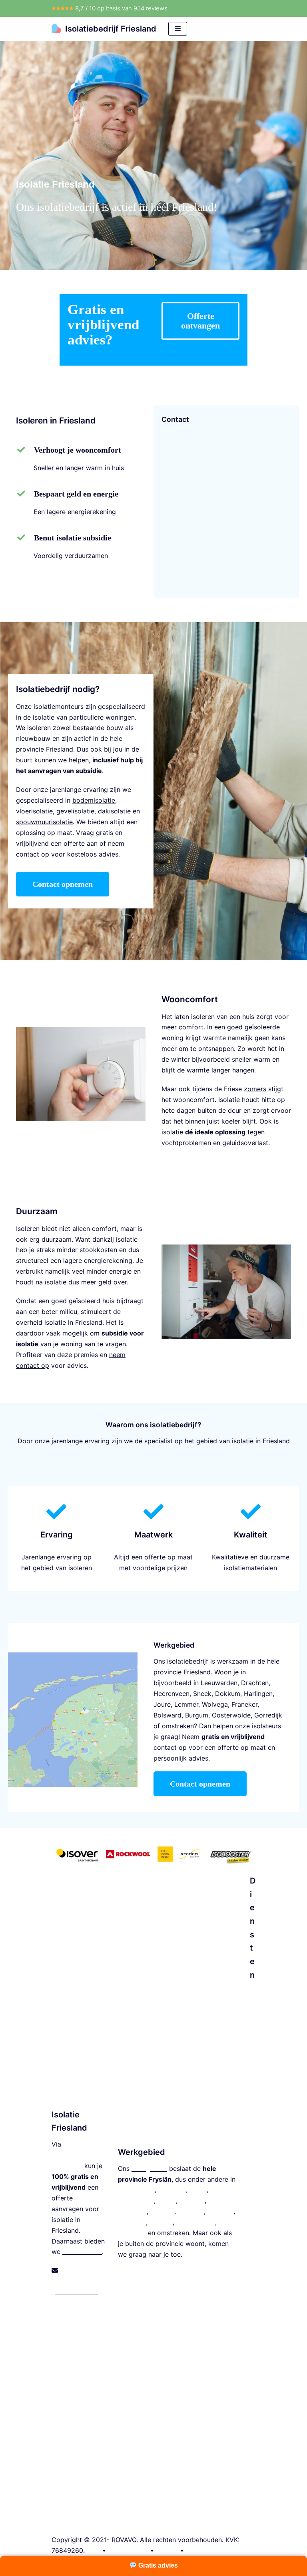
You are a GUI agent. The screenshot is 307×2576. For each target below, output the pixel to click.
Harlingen (258, 1694)
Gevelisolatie (253, 2395)
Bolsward (167, 1715)
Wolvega (215, 1704)
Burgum (197, 1715)
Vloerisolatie (253, 2144)
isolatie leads (82, 2252)
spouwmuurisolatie (44, 822)
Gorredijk (268, 1715)
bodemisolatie (94, 800)
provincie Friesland (182, 1672)
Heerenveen (171, 1694)
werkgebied (149, 2168)
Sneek (202, 1694)
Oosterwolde (231, 1715)
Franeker (244, 1704)
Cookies (198, 2550)
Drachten (255, 1683)
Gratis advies (157, 2565)
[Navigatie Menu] (178, 29)
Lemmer (186, 1704)
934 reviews (151, 8)
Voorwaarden (128, 2550)
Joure (162, 1704)
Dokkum (228, 1694)
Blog (94, 2550)
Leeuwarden (219, 1683)
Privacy (167, 2550)
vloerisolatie (34, 811)
